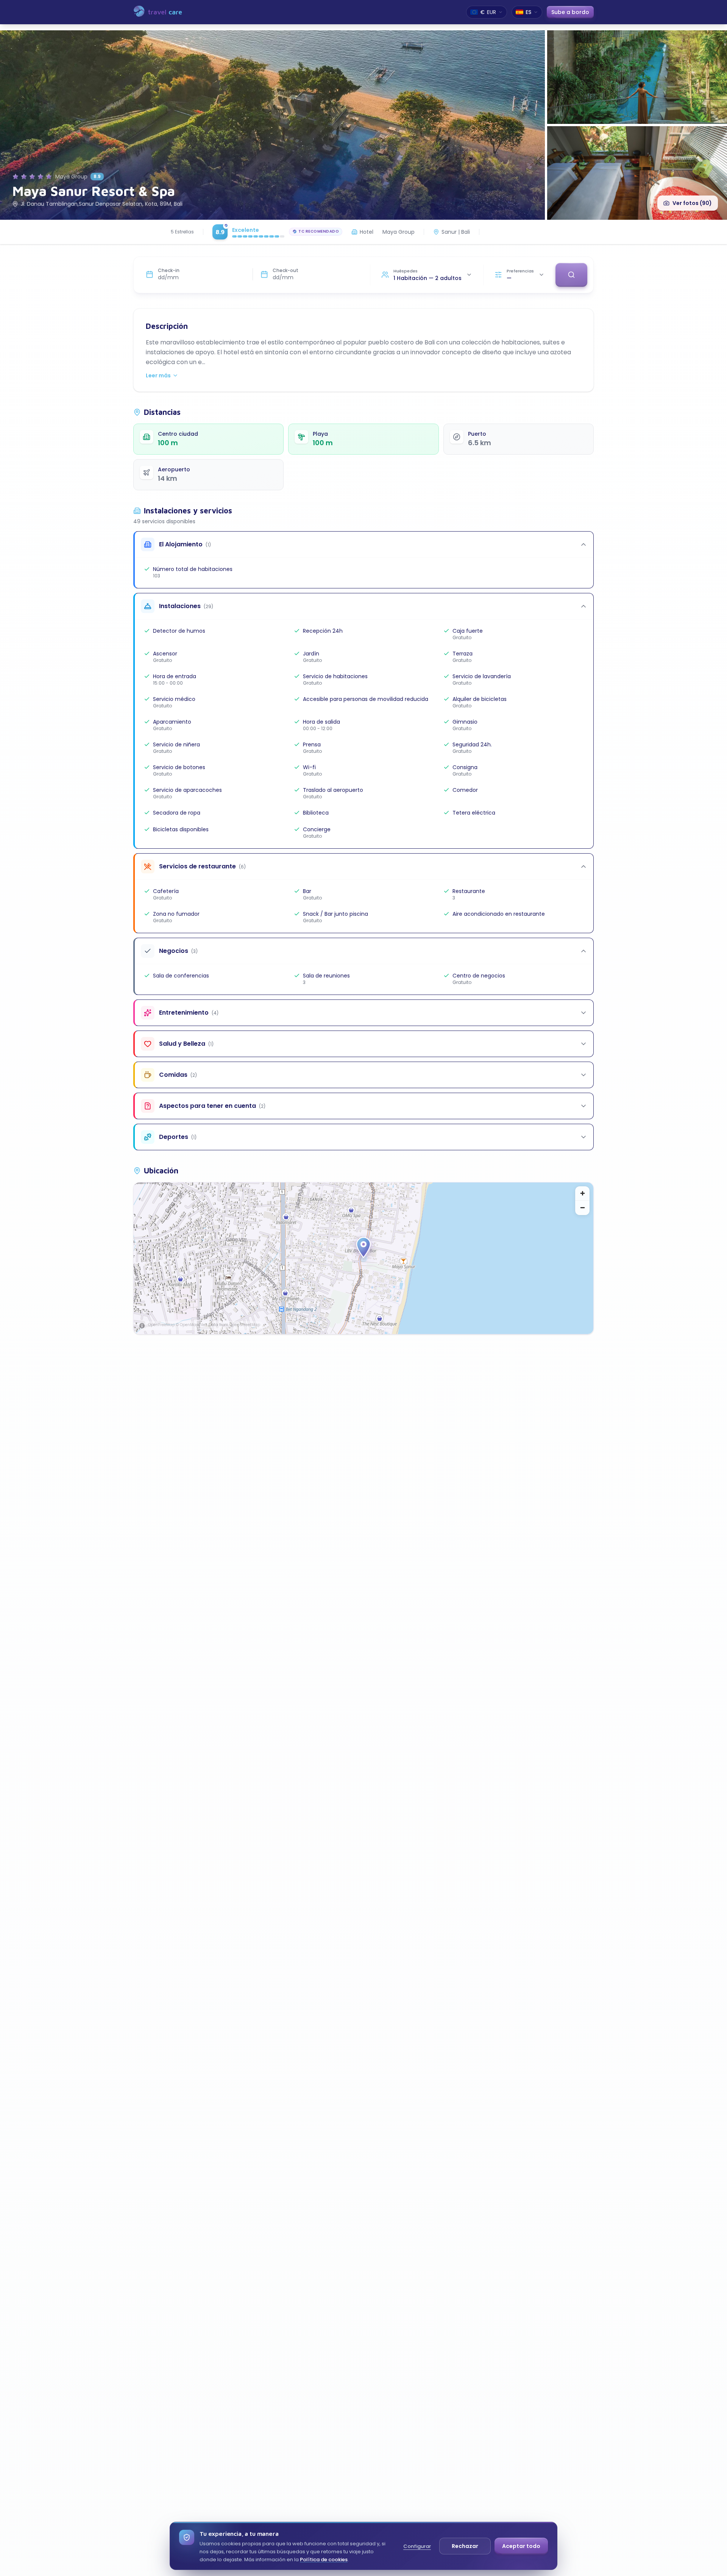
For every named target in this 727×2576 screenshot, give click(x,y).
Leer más (158, 375)
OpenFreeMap (161, 1325)
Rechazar (465, 2546)
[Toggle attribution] (142, 1326)
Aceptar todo (521, 2546)
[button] (363, 1248)
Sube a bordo (570, 15)
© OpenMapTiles (192, 1325)
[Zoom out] (582, 1208)
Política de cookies (324, 2560)
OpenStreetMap (245, 1325)
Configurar (417, 2546)
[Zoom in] (582, 1193)
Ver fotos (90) (692, 203)
